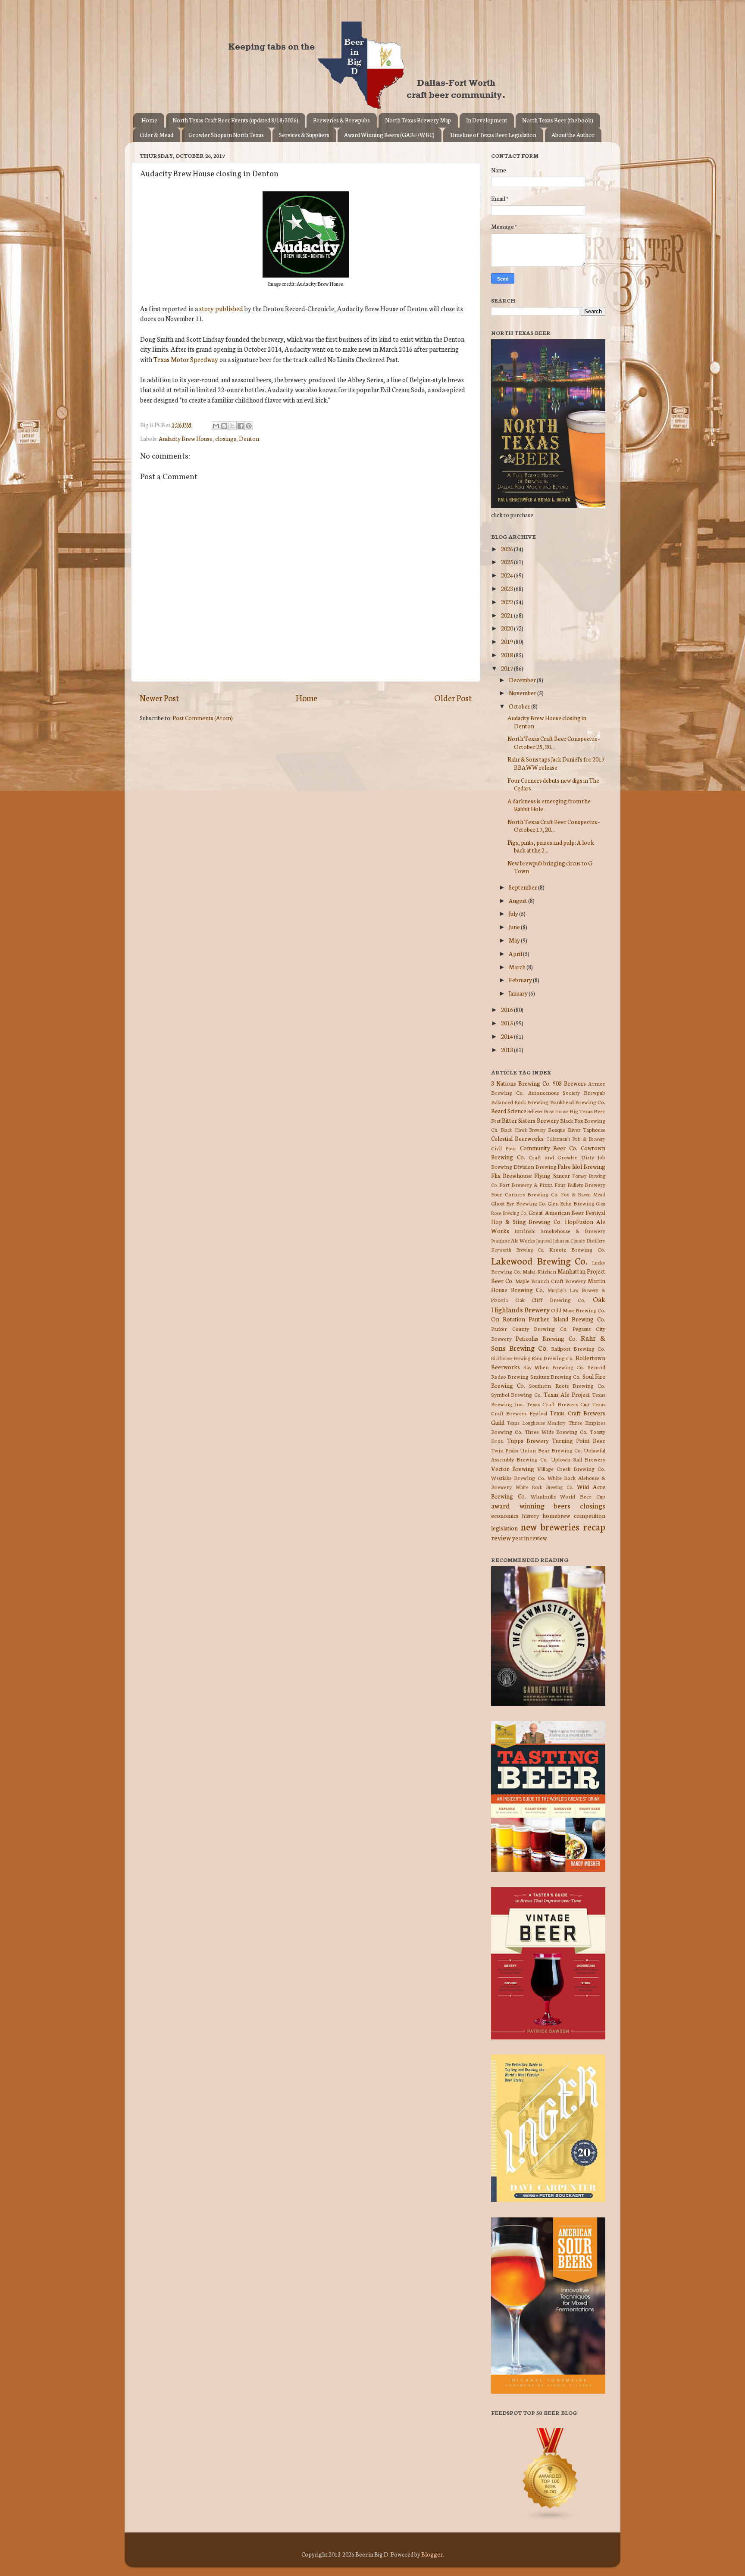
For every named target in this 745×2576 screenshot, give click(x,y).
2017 (507, 668)
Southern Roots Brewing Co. (567, 1385)
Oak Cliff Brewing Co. (551, 1300)
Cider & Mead (157, 135)
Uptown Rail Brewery (578, 1459)
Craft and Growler (553, 1157)
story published (221, 308)
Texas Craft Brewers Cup (558, 1404)
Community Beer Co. (549, 1148)
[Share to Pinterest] (249, 426)
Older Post (453, 698)
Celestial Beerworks (517, 1138)
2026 (507, 549)
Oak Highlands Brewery (548, 1304)
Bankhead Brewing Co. (578, 1102)
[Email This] (216, 426)
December (523, 680)
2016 (507, 1009)
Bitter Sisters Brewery (531, 1120)
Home (149, 120)
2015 (507, 1023)
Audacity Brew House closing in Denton (547, 721)
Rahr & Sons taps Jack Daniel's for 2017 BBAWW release (556, 763)
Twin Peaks (505, 1450)
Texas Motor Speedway (186, 359)
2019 (507, 641)
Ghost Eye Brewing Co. (519, 1203)
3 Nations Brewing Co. (521, 1083)
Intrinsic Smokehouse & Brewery (560, 1231)
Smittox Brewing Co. (556, 1376)
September (523, 887)
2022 (507, 602)
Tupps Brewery (528, 1440)
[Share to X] (232, 426)
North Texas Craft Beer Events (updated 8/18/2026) (235, 120)
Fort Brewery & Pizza (526, 1185)
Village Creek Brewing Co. (571, 1469)
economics (505, 1515)
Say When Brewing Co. (554, 1367)
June (515, 927)
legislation (504, 1528)
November (523, 693)
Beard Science (509, 1111)
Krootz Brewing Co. (577, 1249)
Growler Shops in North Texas (226, 135)
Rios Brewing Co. (553, 1358)
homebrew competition (574, 1515)
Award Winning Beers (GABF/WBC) (389, 135)
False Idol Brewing (581, 1166)
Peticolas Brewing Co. (546, 1338)
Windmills (543, 1496)
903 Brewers (569, 1083)
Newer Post (159, 698)
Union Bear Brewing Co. (551, 1450)
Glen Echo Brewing (571, 1203)
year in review (530, 1538)
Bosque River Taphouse (577, 1129)
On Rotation (508, 1319)
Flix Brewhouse (512, 1175)
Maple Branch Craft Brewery (551, 1281)
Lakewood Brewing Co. (539, 1260)
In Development (487, 120)
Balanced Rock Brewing (520, 1102)
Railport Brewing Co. (578, 1348)
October (520, 706)
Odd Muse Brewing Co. (578, 1310)
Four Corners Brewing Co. (525, 1194)
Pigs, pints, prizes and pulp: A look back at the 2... (551, 846)
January (519, 993)
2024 (507, 575)
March (518, 967)
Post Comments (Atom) (203, 718)
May (515, 940)
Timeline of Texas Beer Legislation (493, 135)
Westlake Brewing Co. (518, 1478)
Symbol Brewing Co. (516, 1394)
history (531, 1516)
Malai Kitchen (539, 1271)
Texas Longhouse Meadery (537, 1423)
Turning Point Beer (579, 1440)
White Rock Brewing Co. (544, 1487)
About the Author (573, 135)
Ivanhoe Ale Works (513, 1240)
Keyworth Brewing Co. (518, 1249)
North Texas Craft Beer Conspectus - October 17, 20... (554, 825)
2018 (507, 655)
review (501, 1537)
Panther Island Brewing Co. (567, 1319)
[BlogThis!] (224, 426)
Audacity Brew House (186, 438)
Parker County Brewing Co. (529, 1329)
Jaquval (544, 1240)
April (516, 953)
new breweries (550, 1526)
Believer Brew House (548, 1111)
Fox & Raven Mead (583, 1194)
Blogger (432, 2554)
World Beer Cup (583, 1496)
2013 (507, 1049)
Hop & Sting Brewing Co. (526, 1221)
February (521, 980)
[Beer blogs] (538, 2519)
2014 (507, 1036)
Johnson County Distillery (579, 1240)
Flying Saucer (552, 1175)
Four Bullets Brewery (580, 1185)
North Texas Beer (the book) (558, 120)
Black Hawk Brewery (523, 1130)
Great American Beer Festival (567, 1212)
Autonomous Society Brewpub (567, 1092)
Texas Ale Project (567, 1394)
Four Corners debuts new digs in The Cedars (553, 784)
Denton (249, 438)
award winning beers (531, 1505)
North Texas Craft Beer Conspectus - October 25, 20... (554, 742)
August (518, 900)
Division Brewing (535, 1166)
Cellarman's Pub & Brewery (576, 1139)
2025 (507, 562)
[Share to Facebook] (241, 426)
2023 (507, 588)
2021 (507, 615)
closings (226, 438)
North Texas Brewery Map (418, 120)
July (514, 913)
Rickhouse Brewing (511, 1358)
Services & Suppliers (304, 135)
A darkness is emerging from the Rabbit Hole (549, 805)
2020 (507, 628)
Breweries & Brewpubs (341, 120)
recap (594, 1526)
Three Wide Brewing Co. (556, 1432)
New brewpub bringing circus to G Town (550, 867)
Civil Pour (504, 1148)
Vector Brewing (513, 1468)
